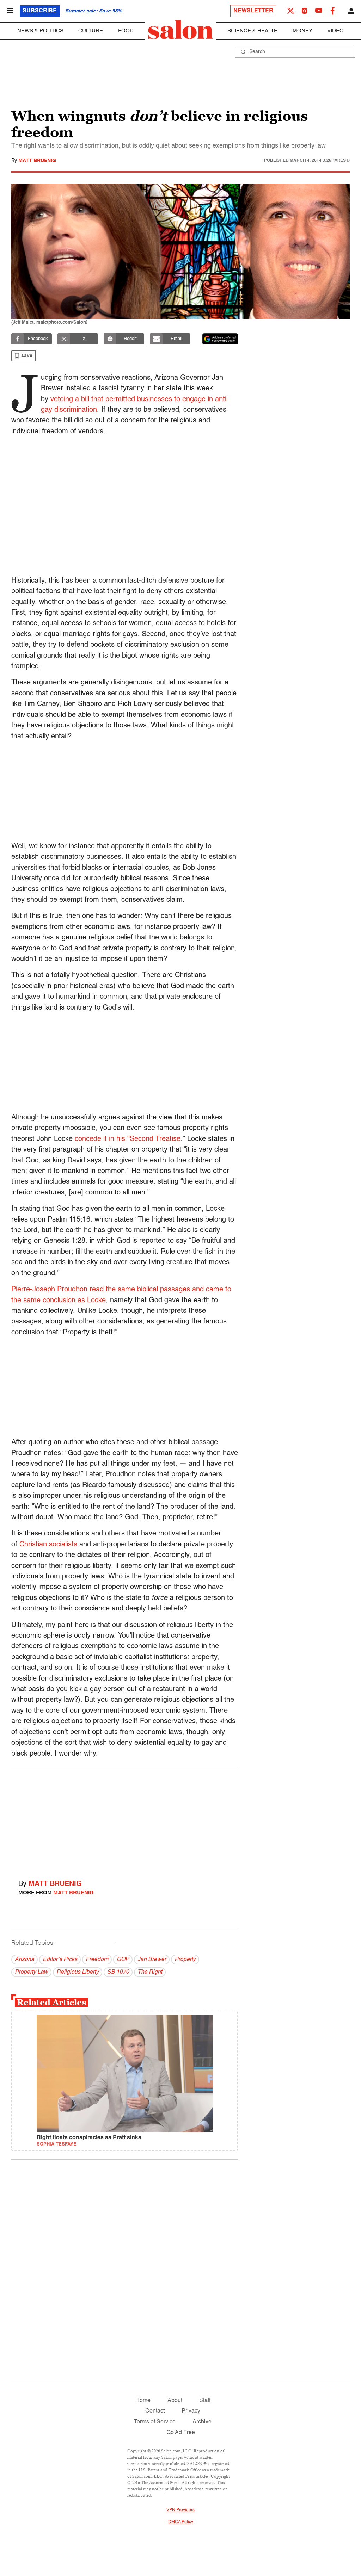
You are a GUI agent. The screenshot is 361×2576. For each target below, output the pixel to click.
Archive (202, 2422)
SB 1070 (118, 1972)
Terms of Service (155, 2422)
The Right (150, 1972)
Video (335, 31)
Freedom (97, 1960)
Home (143, 2401)
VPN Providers (180, 2510)
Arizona (25, 1960)
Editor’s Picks (60, 1960)
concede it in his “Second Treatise (128, 1139)
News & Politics (40, 31)
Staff (205, 2401)
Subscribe (40, 11)
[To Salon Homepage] (180, 30)
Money (302, 31)
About (175, 2401)
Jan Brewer (152, 1960)
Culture (91, 31)
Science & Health (253, 31)
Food (126, 31)
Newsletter (253, 11)
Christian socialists (48, 1545)
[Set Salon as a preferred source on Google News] (220, 339)
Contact (155, 2411)
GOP (123, 1960)
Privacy (191, 2411)
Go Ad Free (181, 2433)
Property (185, 1960)
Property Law (31, 1972)
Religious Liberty (78, 1972)
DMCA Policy (181, 2522)
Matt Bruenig (37, 161)
